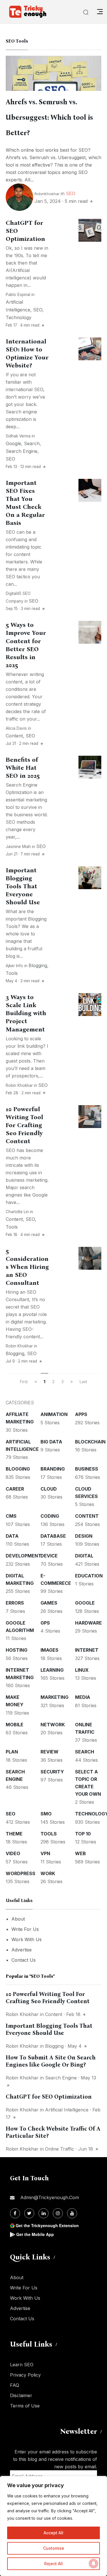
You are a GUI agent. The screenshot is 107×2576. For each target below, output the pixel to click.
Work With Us (27, 1939)
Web (80, 1853)
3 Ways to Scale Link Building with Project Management (26, 1013)
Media (83, 1697)
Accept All (53, 2533)
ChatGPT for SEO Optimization (49, 2097)
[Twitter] (29, 2213)
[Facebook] (15, 2213)
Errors (15, 1603)
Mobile (15, 1725)
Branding (53, 1469)
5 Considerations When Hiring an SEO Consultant (27, 1267)
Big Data (51, 1442)
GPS (45, 1623)
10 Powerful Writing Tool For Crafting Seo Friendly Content (24, 1125)
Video (13, 1853)
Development (24, 1556)
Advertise (22, 1950)
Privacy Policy (25, 2375)
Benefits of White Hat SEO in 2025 (23, 768)
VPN (45, 1853)
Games (49, 1603)
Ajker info (14, 966)
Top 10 (83, 1834)
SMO (46, 1814)
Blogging (38, 965)
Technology (19, 317)
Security (52, 1772)
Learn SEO (22, 2365)
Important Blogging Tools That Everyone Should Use (23, 886)
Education (89, 1576)
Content (14, 736)
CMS (11, 1516)
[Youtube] (72, 2213)
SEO (71, 193)
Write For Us (25, 1929)
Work (48, 1873)
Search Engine (22, 451)
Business (87, 1469)
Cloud (49, 1489)
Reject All (53, 2564)
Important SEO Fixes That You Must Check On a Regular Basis (25, 503)
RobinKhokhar (47, 194)
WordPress (21, 1873)
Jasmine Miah (18, 847)
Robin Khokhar (19, 1085)
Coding (50, 1516)
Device (49, 1556)
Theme (14, 1834)
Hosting (17, 1650)
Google (13, 443)
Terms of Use (25, 2406)
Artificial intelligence (67, 2110)
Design (84, 1536)
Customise (54, 2548)
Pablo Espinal (18, 295)
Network (53, 1725)
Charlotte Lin (17, 1212)
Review (50, 1752)
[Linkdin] (44, 2213)
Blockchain (90, 1442)
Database (53, 1536)
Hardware (88, 1623)
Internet (87, 1650)
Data (12, 1536)
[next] (72, 1382)
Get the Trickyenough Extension (47, 2225)
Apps (81, 1414)
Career (15, 1489)
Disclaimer (21, 2395)
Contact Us (24, 1960)
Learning (52, 1670)
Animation (54, 1414)
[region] (53, 2526)
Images (50, 1650)
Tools (12, 973)
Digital (84, 1556)
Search (32, 443)
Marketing (54, 1697)
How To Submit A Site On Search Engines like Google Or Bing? (51, 2061)
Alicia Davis (16, 728)
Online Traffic (60, 2149)
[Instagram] (58, 2213)
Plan (12, 1752)
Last (83, 1382)
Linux (82, 1670)
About (18, 1919)
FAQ (15, 2385)
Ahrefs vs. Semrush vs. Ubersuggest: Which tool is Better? (49, 117)
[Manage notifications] (94, 2563)
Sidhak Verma (18, 436)
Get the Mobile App (35, 2234)
